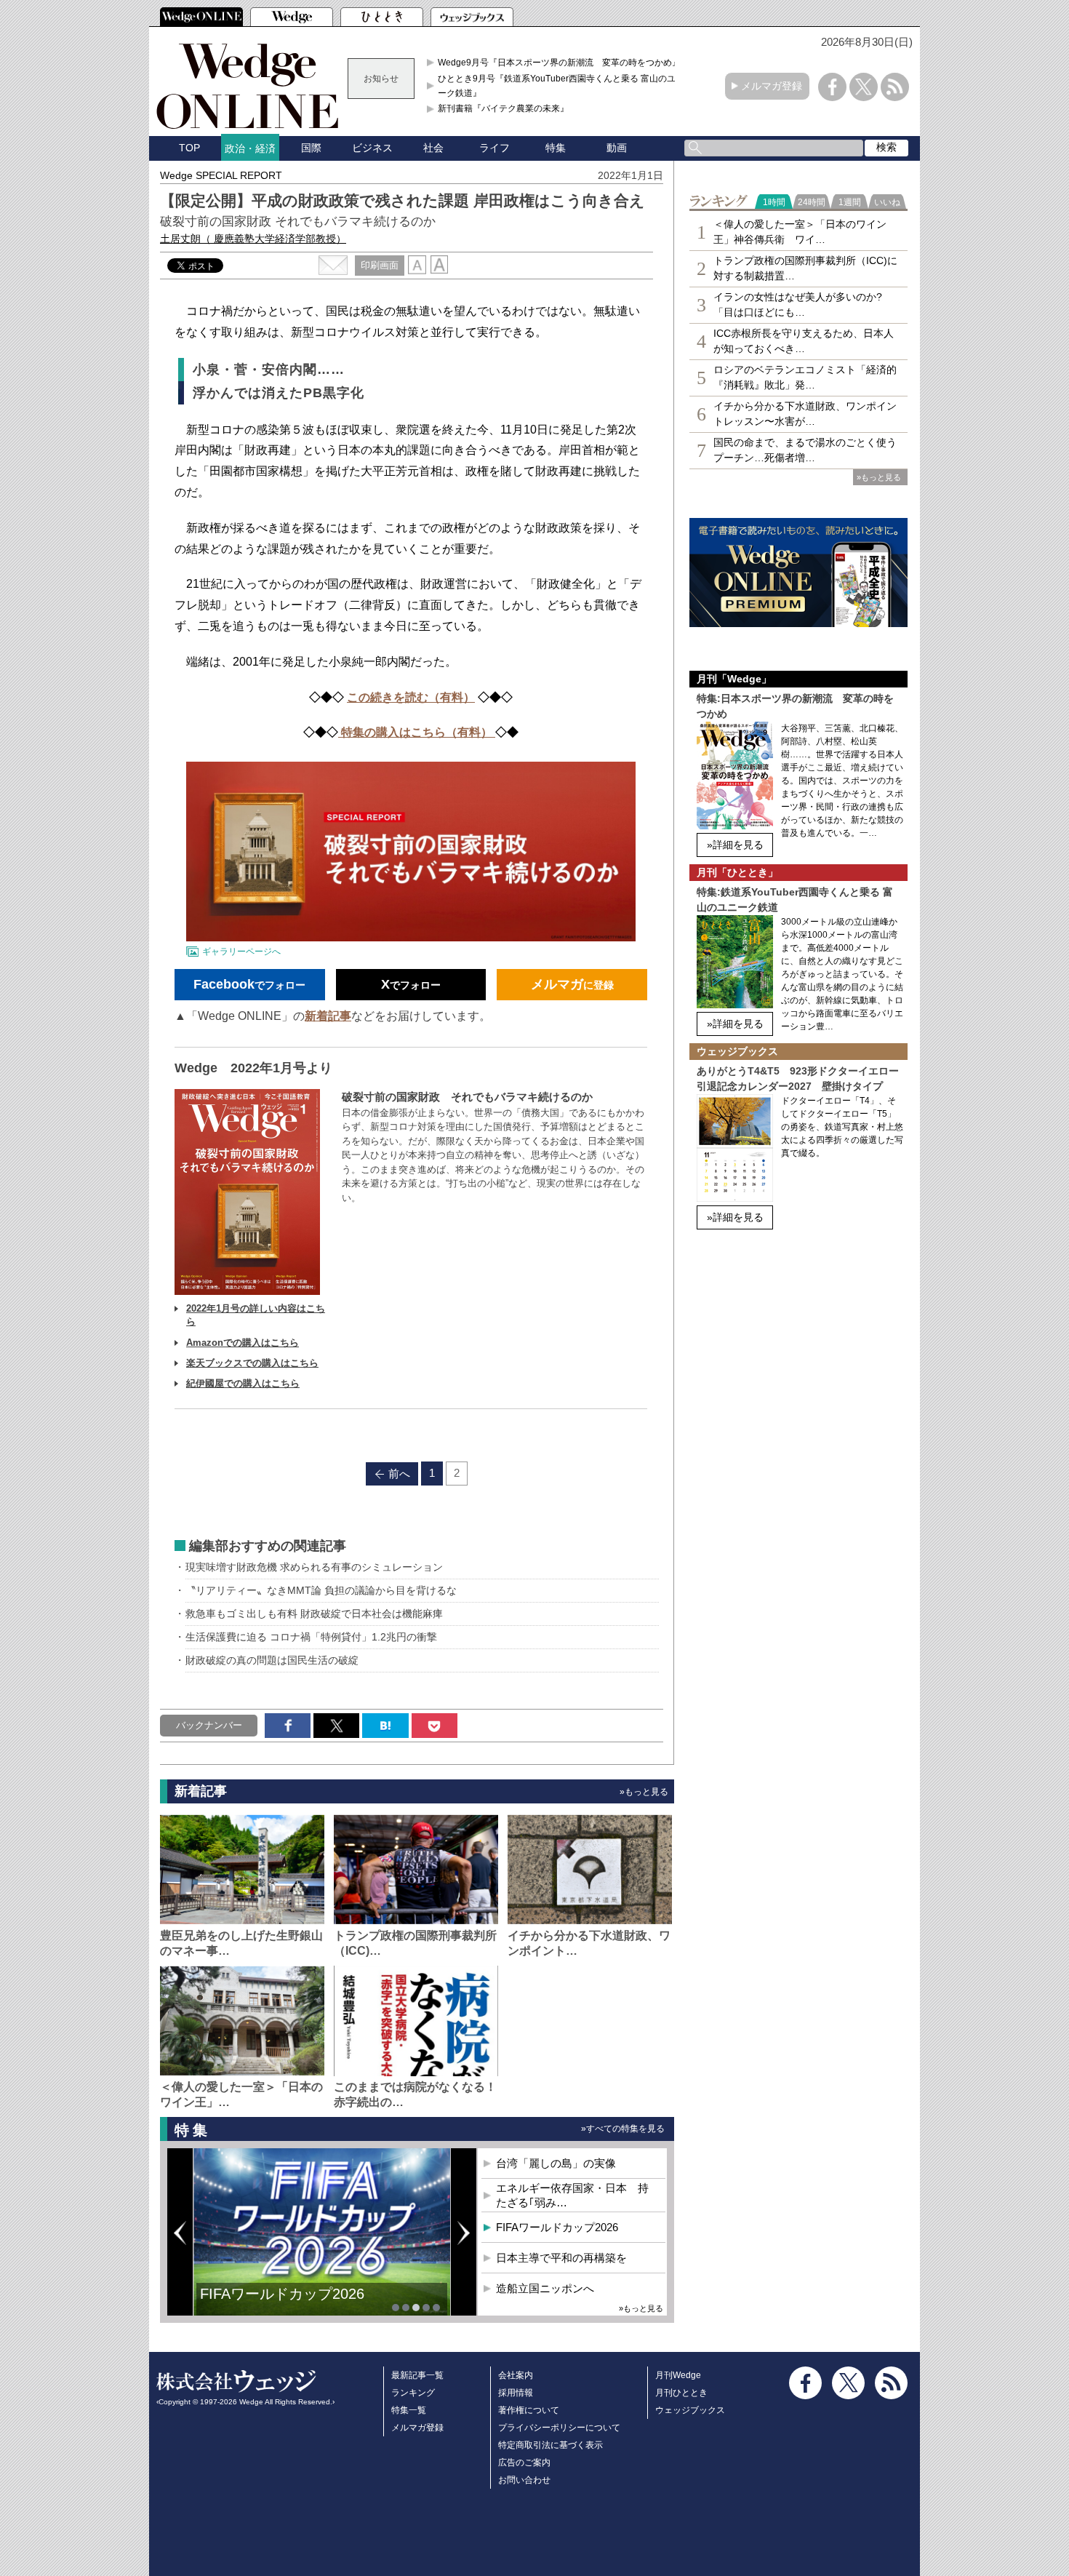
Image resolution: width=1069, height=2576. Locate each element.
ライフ (495, 148)
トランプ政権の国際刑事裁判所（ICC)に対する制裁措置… (805, 268)
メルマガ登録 (772, 86)
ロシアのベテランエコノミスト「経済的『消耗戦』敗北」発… (805, 377)
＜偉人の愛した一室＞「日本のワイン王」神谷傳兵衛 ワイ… (800, 232)
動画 (617, 148)
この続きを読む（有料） (411, 697)
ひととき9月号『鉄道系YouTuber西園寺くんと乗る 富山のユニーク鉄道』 (561, 86)
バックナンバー (209, 1725)
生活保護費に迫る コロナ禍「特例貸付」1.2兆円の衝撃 (311, 1637)
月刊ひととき (681, 2393)
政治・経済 (250, 148)
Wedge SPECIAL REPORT (221, 175)
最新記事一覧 (417, 2375)
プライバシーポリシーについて (559, 2428)
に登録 (572, 984)
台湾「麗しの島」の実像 (556, 2163)
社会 (433, 148)
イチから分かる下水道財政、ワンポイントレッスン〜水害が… (805, 414)
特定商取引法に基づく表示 (550, 2445)
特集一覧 (409, 2410)
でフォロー (249, 984)
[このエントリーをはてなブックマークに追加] (385, 1726)
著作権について (529, 2410)
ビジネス (372, 148)
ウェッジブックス (690, 2410)
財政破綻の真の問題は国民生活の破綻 (272, 1660)
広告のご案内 (524, 2463)
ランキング (413, 2393)
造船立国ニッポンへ (545, 2288)
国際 (311, 148)
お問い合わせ (524, 2480)
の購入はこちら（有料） (430, 732)
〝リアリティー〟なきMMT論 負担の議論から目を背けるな (321, 1590)
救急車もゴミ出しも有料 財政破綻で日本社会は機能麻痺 (314, 1614)
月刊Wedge (678, 2375)
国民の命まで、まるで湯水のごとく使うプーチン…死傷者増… (805, 450)
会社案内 (516, 2375)
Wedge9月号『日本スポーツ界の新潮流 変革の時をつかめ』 (559, 63)
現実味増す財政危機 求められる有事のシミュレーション (314, 1567)
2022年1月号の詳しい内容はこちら (256, 1315)
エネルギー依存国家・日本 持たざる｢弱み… (572, 2195)
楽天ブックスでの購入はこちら (252, 1363)
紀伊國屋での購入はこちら (243, 1383)
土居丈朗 (253, 239)
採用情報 (516, 2393)
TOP (189, 148)
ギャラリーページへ (241, 952)
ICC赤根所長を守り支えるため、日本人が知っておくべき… (804, 341)
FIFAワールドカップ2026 (282, 2294)
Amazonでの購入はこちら (243, 1343)
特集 (556, 148)
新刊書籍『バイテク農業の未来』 (503, 108)
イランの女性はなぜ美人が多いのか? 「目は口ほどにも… (798, 304)
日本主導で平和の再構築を (561, 2258)
